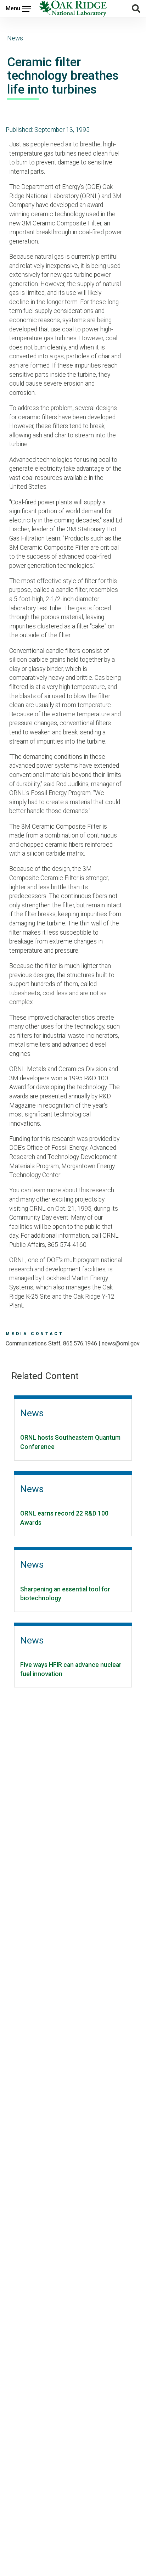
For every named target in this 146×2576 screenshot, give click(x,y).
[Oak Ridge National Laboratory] (73, 9)
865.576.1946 (80, 1343)
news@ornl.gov (121, 1343)
